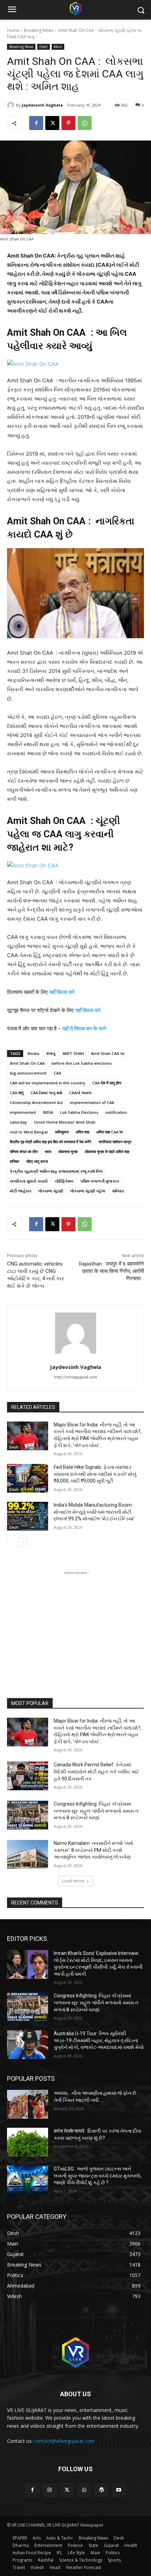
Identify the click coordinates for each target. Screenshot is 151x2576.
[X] (52, 123)
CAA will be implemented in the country (48, 1083)
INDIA (48, 1112)
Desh (44, 47)
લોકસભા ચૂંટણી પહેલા (88, 1191)
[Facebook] (36, 123)
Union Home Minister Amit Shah (65, 1122)
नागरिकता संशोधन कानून (115, 1142)
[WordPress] (101, 2490)
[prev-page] (11, 1542)
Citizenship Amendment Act (36, 1102)
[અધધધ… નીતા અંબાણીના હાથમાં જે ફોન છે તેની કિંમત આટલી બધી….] (28, 2104)
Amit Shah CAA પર (108, 1053)
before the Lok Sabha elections (82, 1063)
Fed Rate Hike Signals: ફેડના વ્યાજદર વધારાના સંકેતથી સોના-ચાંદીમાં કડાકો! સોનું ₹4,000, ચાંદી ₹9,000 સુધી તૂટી (95, 1474)
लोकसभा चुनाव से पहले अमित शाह (107, 1151)
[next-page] (23, 1542)
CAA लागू (17, 1093)
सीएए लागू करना (37, 1161)
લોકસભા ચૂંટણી (51, 1191)
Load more (73, 1881)
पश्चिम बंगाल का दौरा (24, 1151)
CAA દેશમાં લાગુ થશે (46, 1093)
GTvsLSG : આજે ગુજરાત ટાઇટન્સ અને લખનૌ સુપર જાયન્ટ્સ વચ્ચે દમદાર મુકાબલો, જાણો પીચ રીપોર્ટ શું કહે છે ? (98, 2176)
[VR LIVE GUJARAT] (75, 8)
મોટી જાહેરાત (21, 1191)
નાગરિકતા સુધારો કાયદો (29, 1181)
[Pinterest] (68, 123)
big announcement (28, 1073)
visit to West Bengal (29, 1132)
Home (13, 30)
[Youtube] (119, 2490)
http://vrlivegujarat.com (76, 1377)
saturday (18, 1122)
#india (33, 1053)
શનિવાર (118, 1191)
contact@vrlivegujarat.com (64, 2441)
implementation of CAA (92, 1102)
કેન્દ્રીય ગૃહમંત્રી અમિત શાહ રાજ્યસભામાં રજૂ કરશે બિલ (56, 1171)
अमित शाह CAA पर (110, 1132)
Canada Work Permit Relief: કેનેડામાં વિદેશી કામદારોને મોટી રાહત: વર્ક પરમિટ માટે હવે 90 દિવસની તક (96, 1771)
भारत (48, 1151)
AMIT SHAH (73, 1053)
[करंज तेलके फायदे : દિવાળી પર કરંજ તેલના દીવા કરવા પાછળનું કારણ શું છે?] (28, 2142)
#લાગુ (51, 1053)
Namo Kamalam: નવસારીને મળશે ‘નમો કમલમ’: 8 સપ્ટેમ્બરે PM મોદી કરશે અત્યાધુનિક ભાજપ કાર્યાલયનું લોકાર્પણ (94, 1850)
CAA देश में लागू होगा (107, 1083)
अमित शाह (82, 1132)
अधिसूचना (62, 1132)
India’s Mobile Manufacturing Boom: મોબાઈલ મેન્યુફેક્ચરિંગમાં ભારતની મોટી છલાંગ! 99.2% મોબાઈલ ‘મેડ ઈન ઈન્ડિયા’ (94, 1512)
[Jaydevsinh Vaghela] (12, 105)
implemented (23, 1112)
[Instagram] (50, 2490)
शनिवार (15, 1161)
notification (116, 1112)
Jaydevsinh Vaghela (42, 105)
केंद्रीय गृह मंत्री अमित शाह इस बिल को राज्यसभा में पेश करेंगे (51, 1142)
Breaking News (39, 30)
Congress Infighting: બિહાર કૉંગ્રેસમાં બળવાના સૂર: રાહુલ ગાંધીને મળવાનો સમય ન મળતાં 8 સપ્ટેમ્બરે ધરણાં (96, 1811)
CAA (57, 1073)
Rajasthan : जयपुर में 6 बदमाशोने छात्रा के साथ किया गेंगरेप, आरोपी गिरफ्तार (111, 1271)
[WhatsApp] (85, 123)
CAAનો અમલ (80, 1093)
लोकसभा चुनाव (68, 1151)
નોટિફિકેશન (64, 1181)
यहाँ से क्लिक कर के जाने (84, 1028)
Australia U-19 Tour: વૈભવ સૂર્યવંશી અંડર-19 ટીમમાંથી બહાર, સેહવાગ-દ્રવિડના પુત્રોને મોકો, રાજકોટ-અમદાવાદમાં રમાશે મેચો (99, 2040)
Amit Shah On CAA (27, 1063)
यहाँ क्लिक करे (62, 992)
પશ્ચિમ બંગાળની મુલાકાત (100, 1181)
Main (58, 47)
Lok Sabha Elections (79, 1112)
